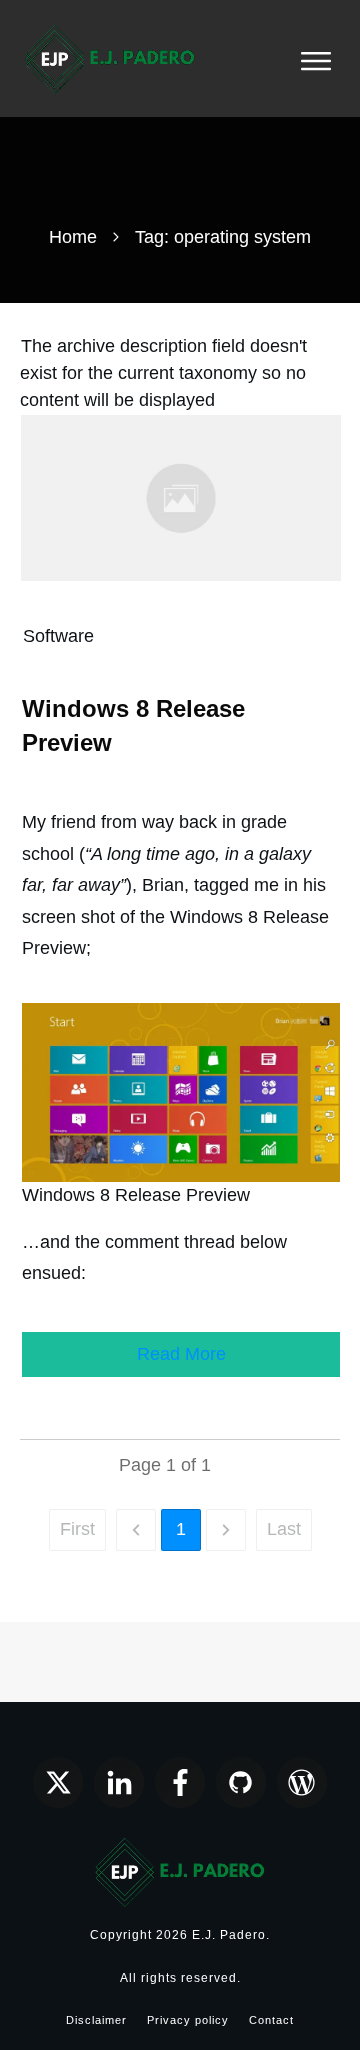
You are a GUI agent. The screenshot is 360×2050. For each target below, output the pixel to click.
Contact (271, 2020)
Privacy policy (188, 2020)
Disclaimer (96, 2020)
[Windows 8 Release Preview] (181, 497)
